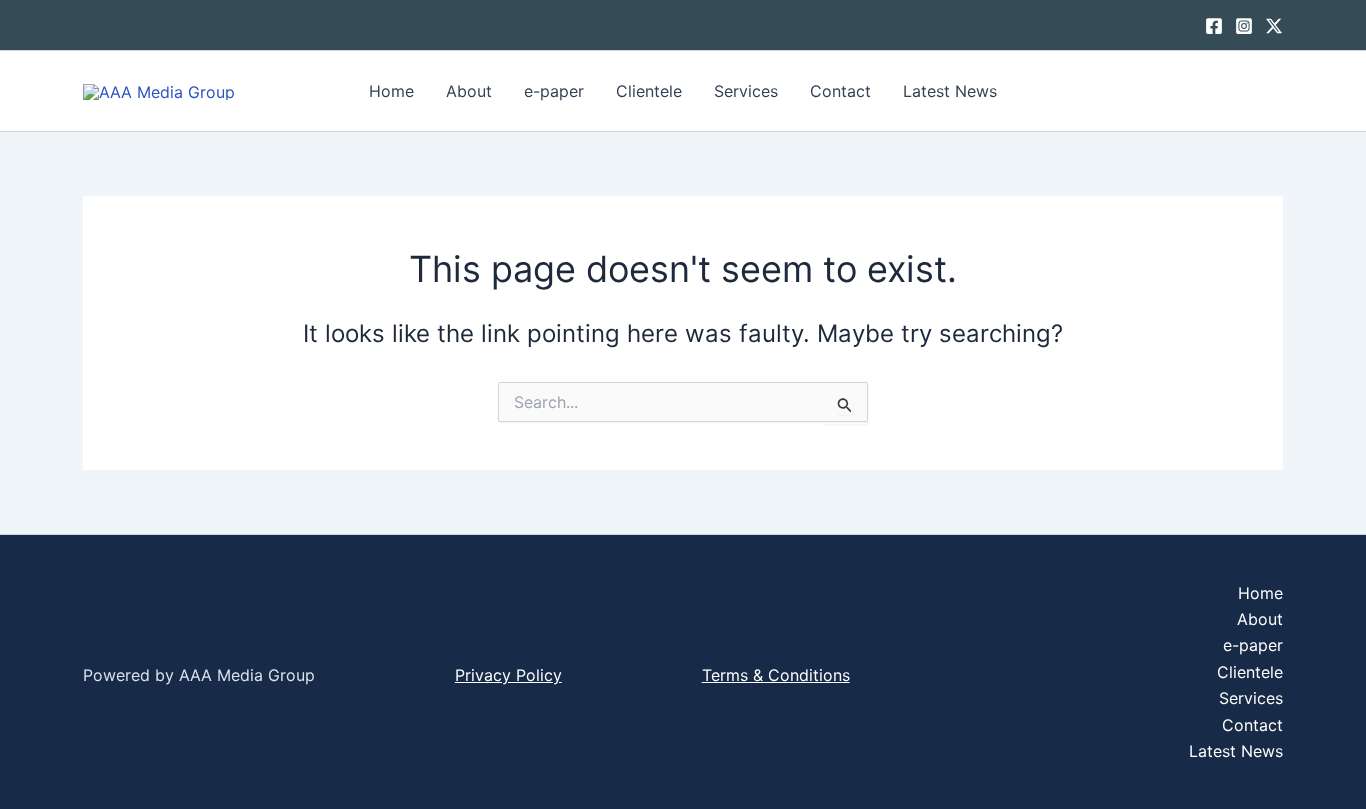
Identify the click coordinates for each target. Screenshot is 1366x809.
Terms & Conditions (776, 675)
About (469, 91)
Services (746, 91)
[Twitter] (1274, 26)
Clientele (649, 91)
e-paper (554, 91)
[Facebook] (1214, 26)
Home (391, 91)
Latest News (950, 91)
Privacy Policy (508, 675)
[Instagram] (1244, 26)
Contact (840, 91)
